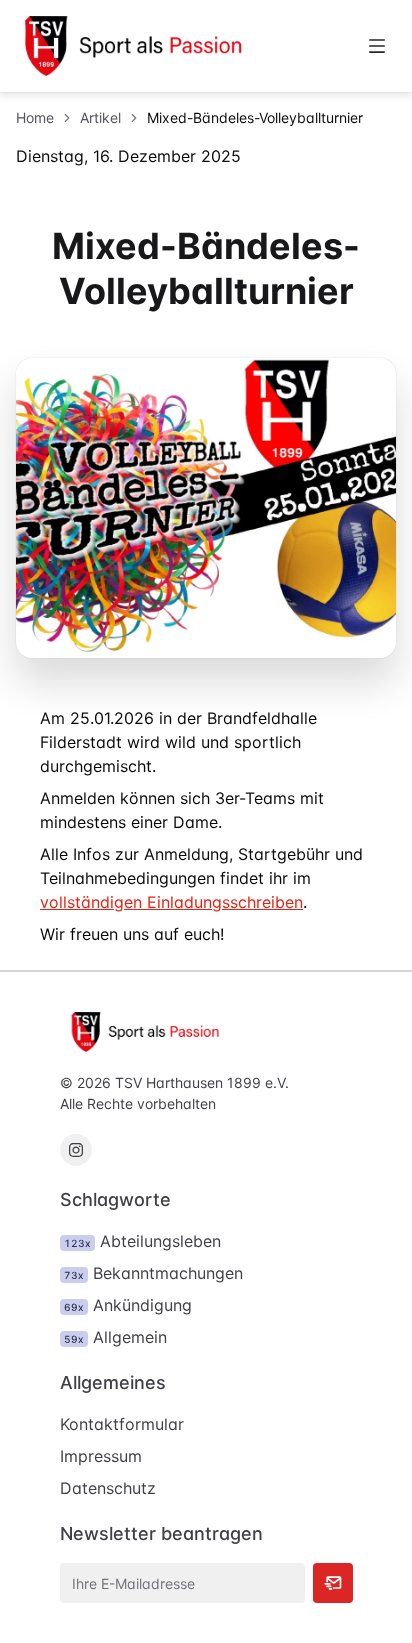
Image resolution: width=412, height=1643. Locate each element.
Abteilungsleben (142, 1241)
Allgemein (115, 1337)
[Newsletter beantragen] (333, 1583)
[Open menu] (377, 46)
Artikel (100, 117)
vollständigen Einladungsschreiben (171, 902)
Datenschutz (108, 1488)
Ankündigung (128, 1305)
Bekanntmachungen (153, 1273)
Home (35, 117)
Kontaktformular (122, 1424)
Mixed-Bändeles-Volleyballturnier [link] (255, 117)
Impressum (101, 1456)
